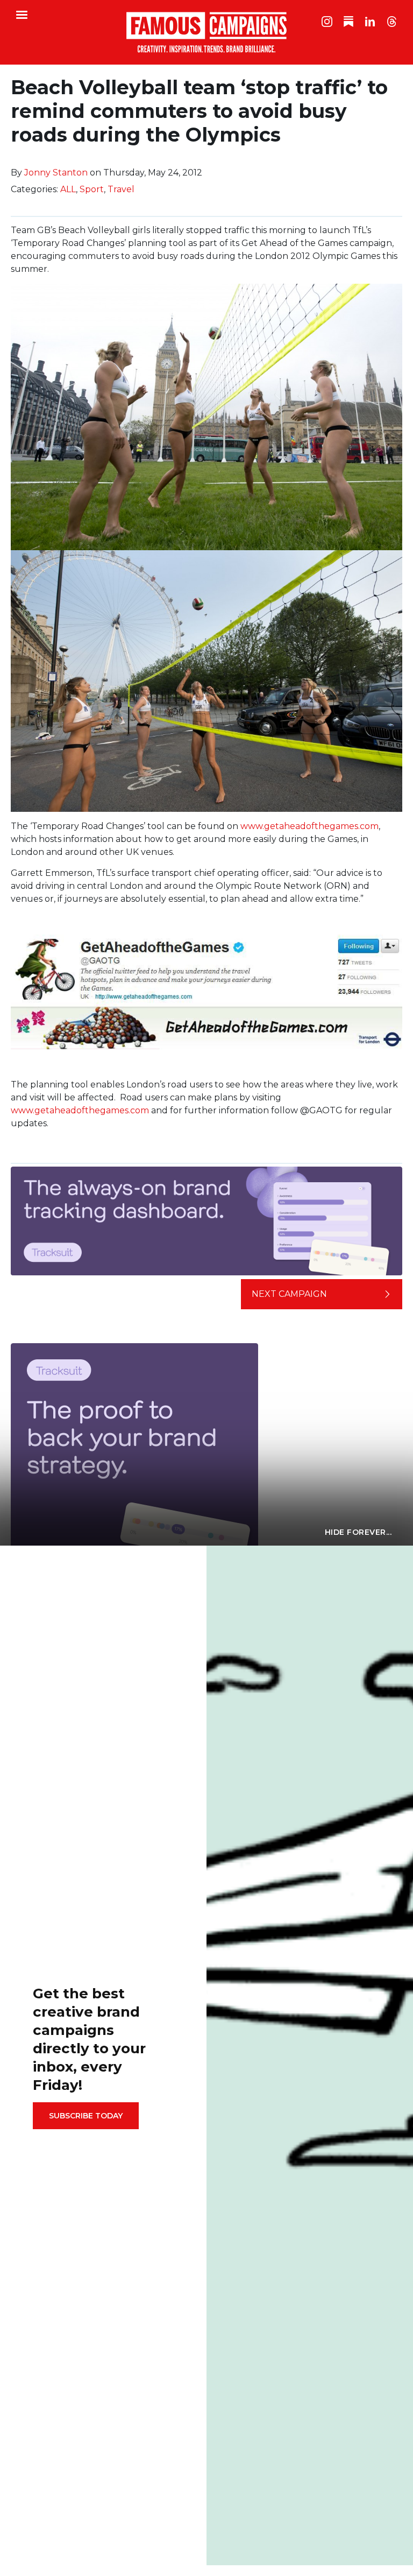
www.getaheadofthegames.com (309, 826)
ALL (68, 189)
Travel (121, 189)
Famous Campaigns (206, 32)
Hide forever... (358, 1532)
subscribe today (86, 2116)
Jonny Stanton (56, 173)
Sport (92, 189)
